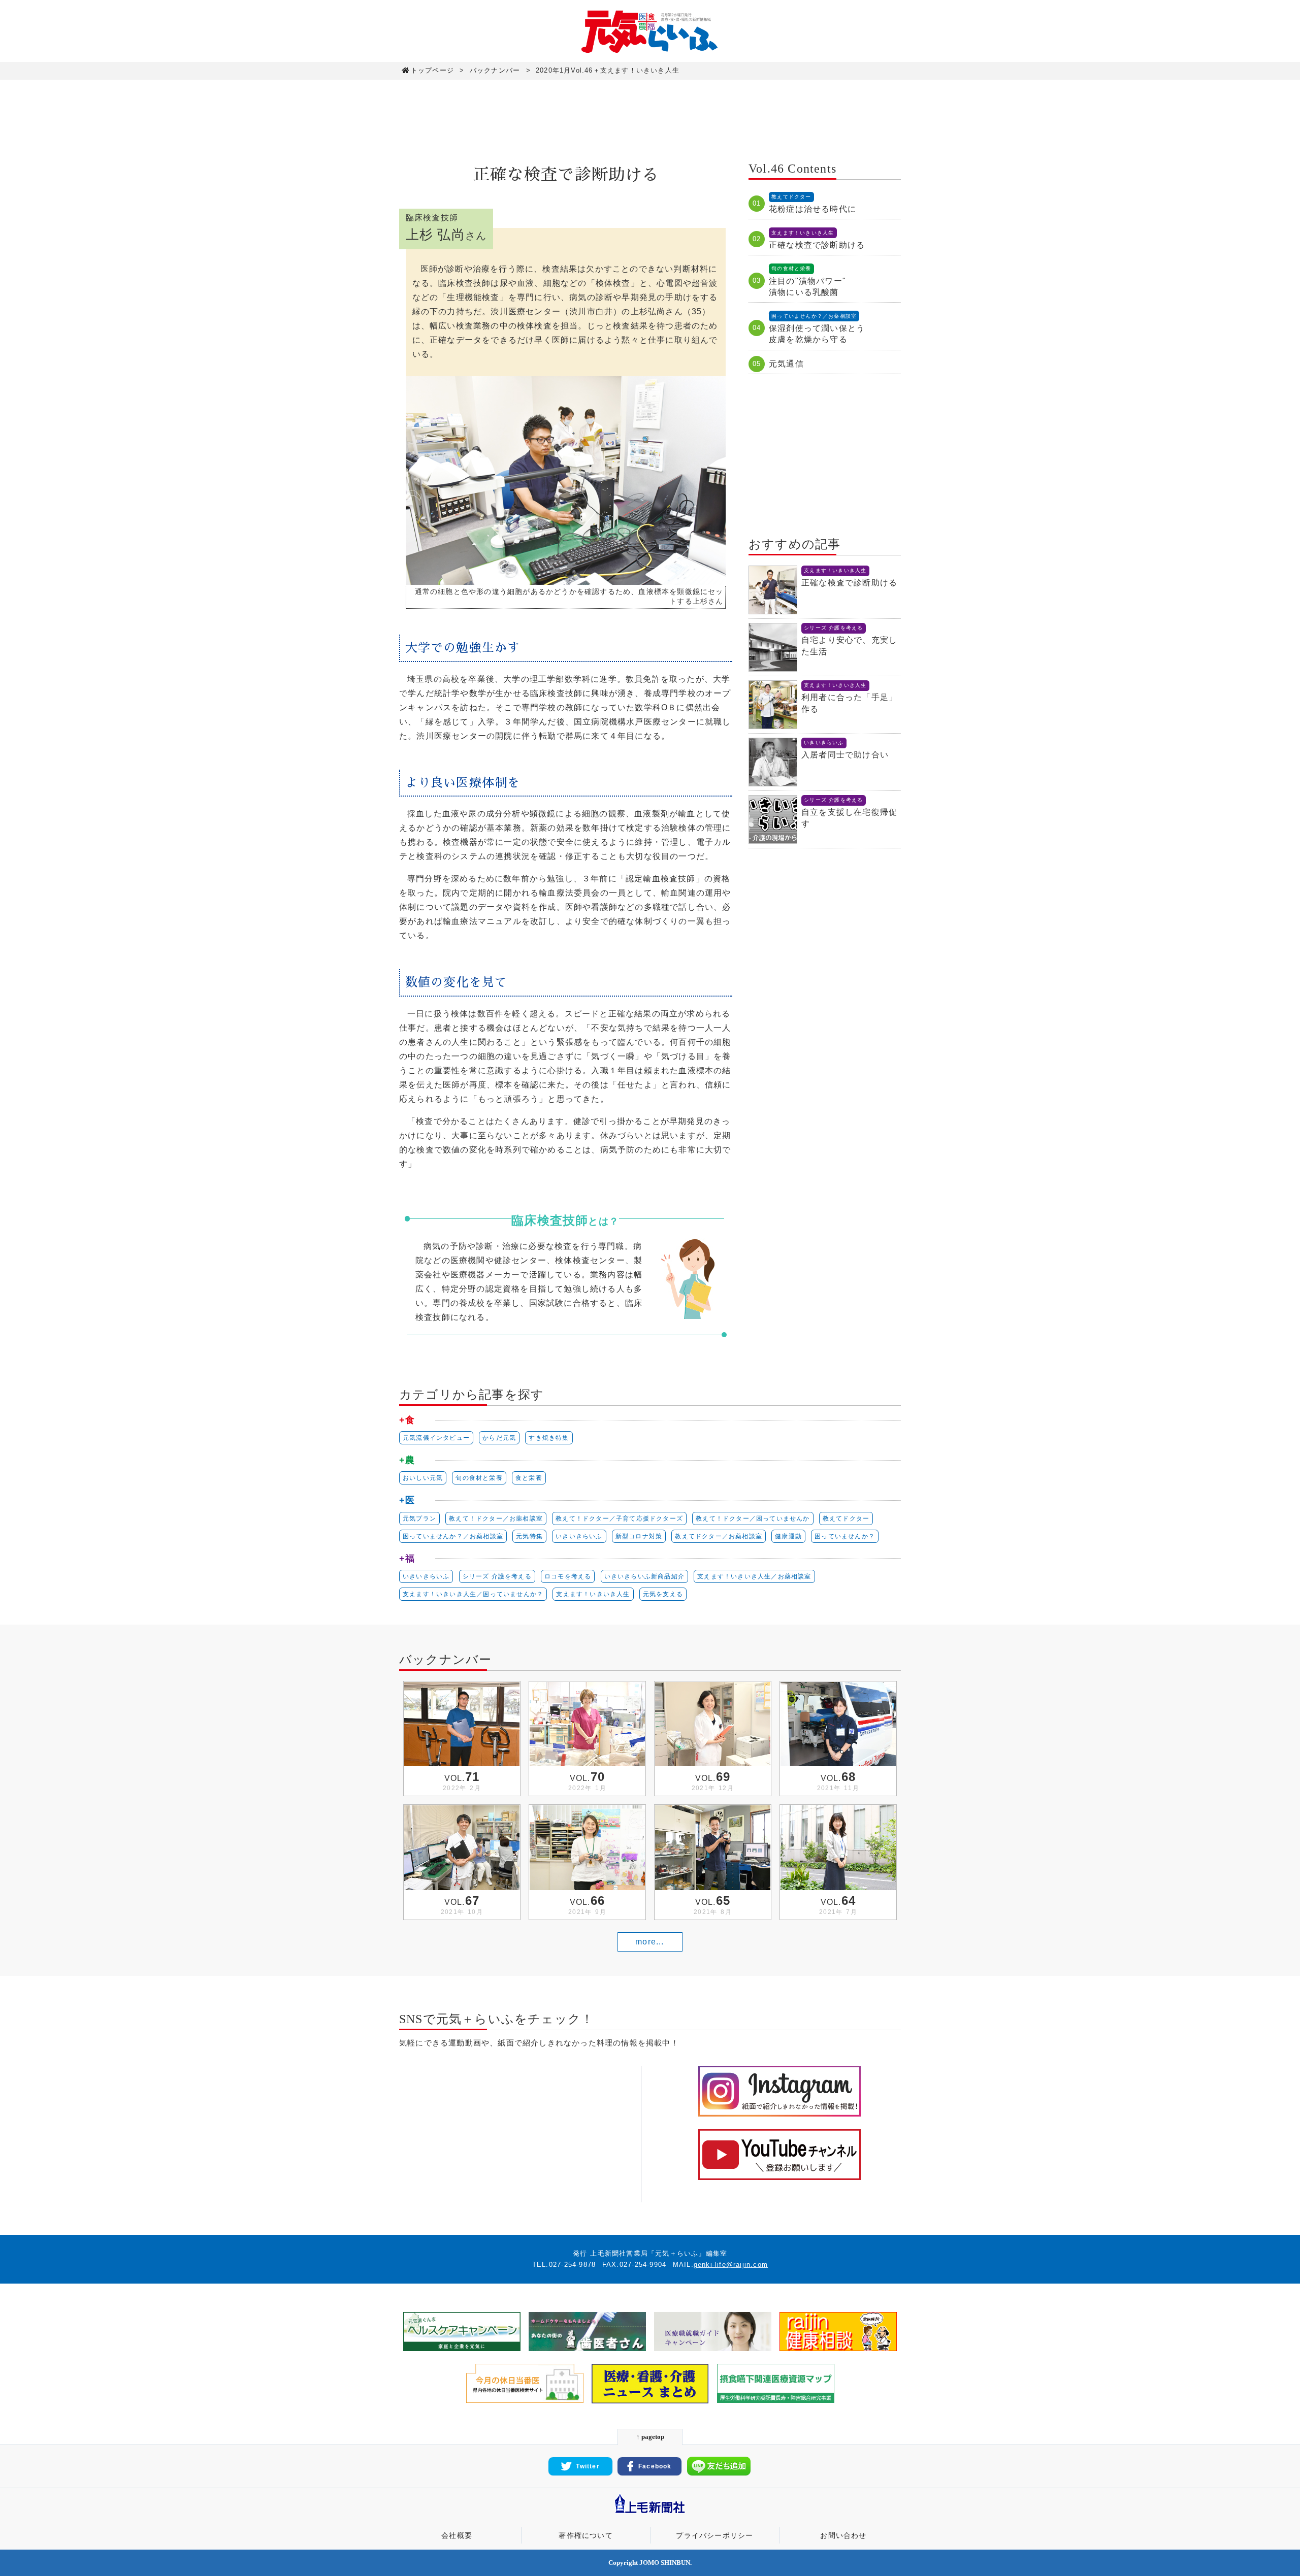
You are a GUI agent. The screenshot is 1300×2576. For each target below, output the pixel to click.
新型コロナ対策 (639, 1536)
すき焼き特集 (549, 1438)
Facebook (655, 2466)
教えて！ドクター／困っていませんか (753, 1518)
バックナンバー (495, 70)
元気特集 (529, 1536)
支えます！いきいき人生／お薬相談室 (754, 1576)
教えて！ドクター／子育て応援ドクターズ (619, 1518)
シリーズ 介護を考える (497, 1576)
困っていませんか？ (845, 1536)
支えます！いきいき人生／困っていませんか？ (473, 1594)
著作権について (586, 2535)
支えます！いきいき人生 (593, 1594)
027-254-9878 (572, 2265)
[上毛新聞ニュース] (650, 2514)
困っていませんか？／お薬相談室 (453, 1536)
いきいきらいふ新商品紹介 (644, 1576)
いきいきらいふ (579, 1536)
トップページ (432, 70)
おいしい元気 (423, 1478)
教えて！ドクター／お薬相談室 (496, 1518)
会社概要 (457, 2535)
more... (649, 1942)
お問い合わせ (843, 2535)
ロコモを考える (568, 1576)
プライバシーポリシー (714, 2535)
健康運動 (788, 1536)
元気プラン (419, 1518)
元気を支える (663, 1594)
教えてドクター (846, 1518)
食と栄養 (529, 1478)
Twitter (588, 2466)
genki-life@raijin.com (731, 2265)
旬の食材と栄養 (479, 1478)
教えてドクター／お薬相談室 (719, 1536)
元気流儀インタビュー (436, 1438)
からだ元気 (499, 1438)
